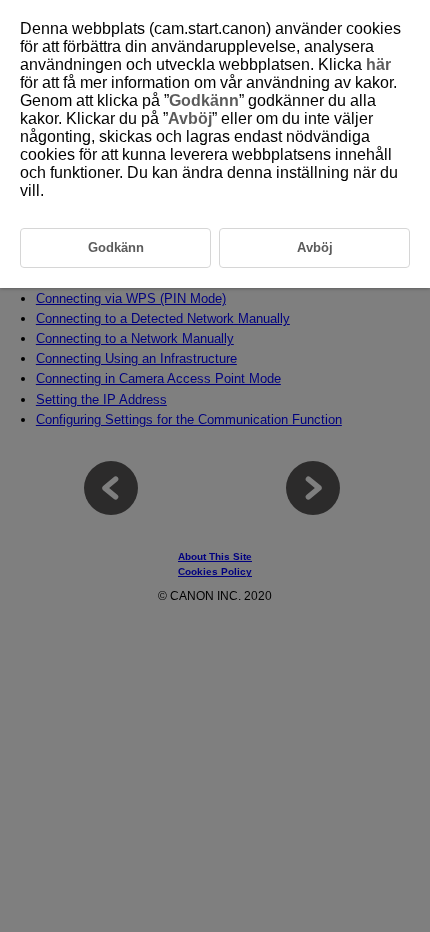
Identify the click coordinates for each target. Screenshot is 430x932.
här (378, 64)
